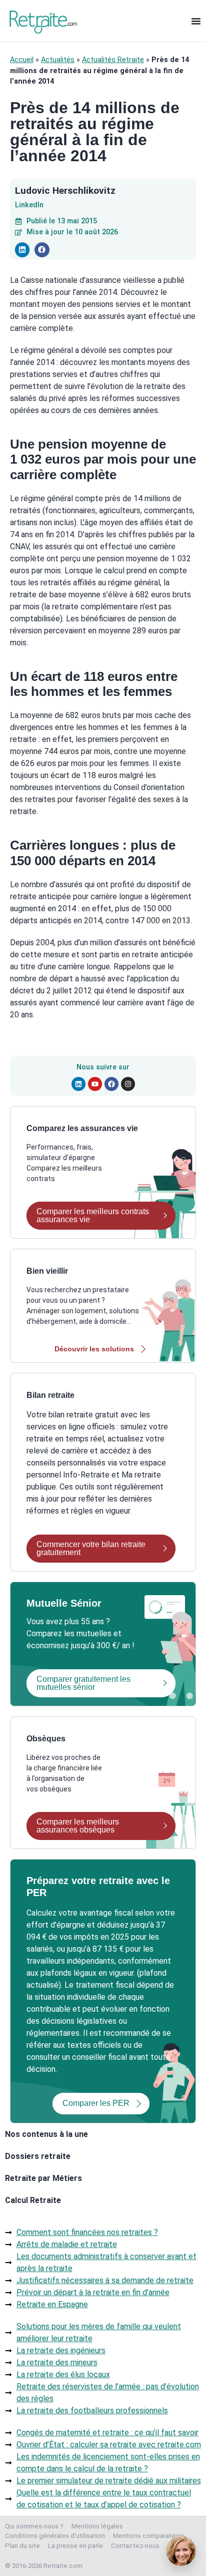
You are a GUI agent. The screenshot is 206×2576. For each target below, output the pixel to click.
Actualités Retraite (113, 60)
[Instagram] (128, 1084)
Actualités (58, 60)
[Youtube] (95, 1084)
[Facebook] (111, 1084)
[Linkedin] (78, 1084)
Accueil (22, 60)
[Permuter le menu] (196, 21)
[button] (22, 250)
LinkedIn (29, 205)
